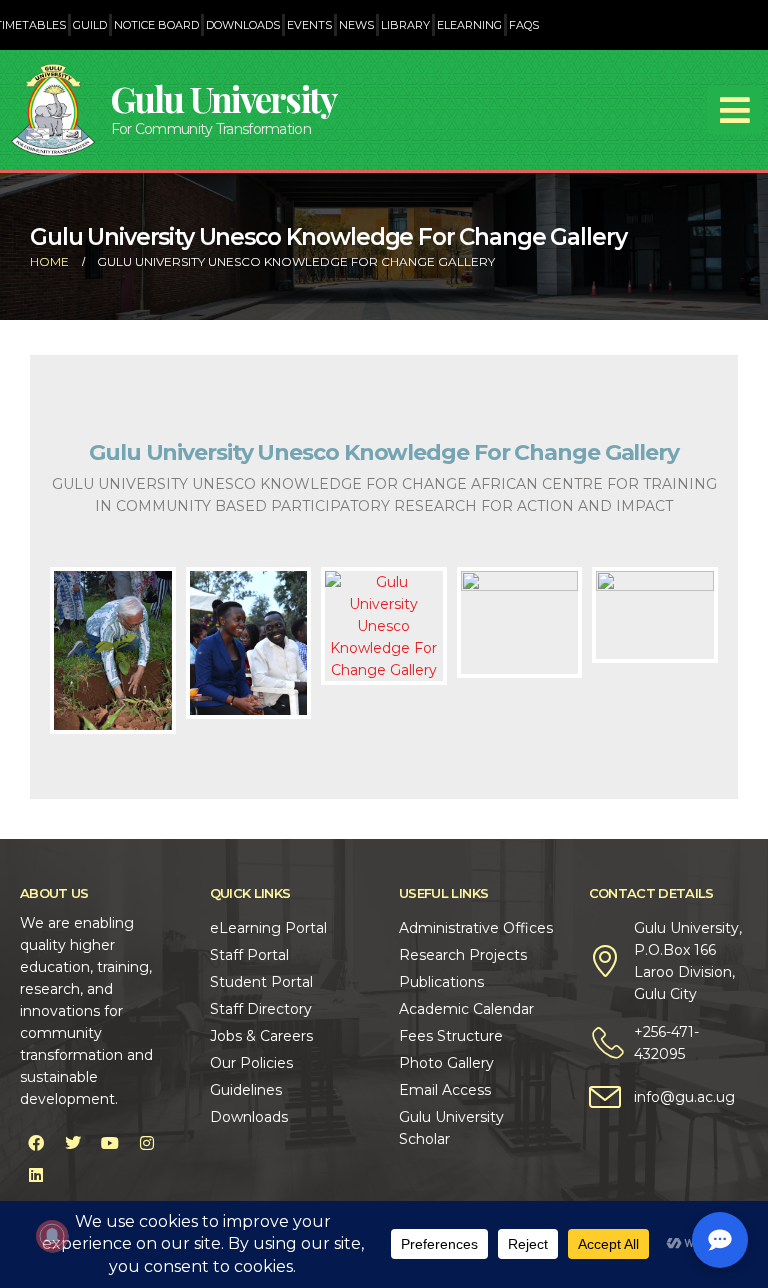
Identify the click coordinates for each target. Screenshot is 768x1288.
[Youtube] (110, 1143)
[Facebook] (36, 1143)
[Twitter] (73, 1143)
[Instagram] (147, 1143)
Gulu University (224, 98)
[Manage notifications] (52, 1236)
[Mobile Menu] (735, 110)
